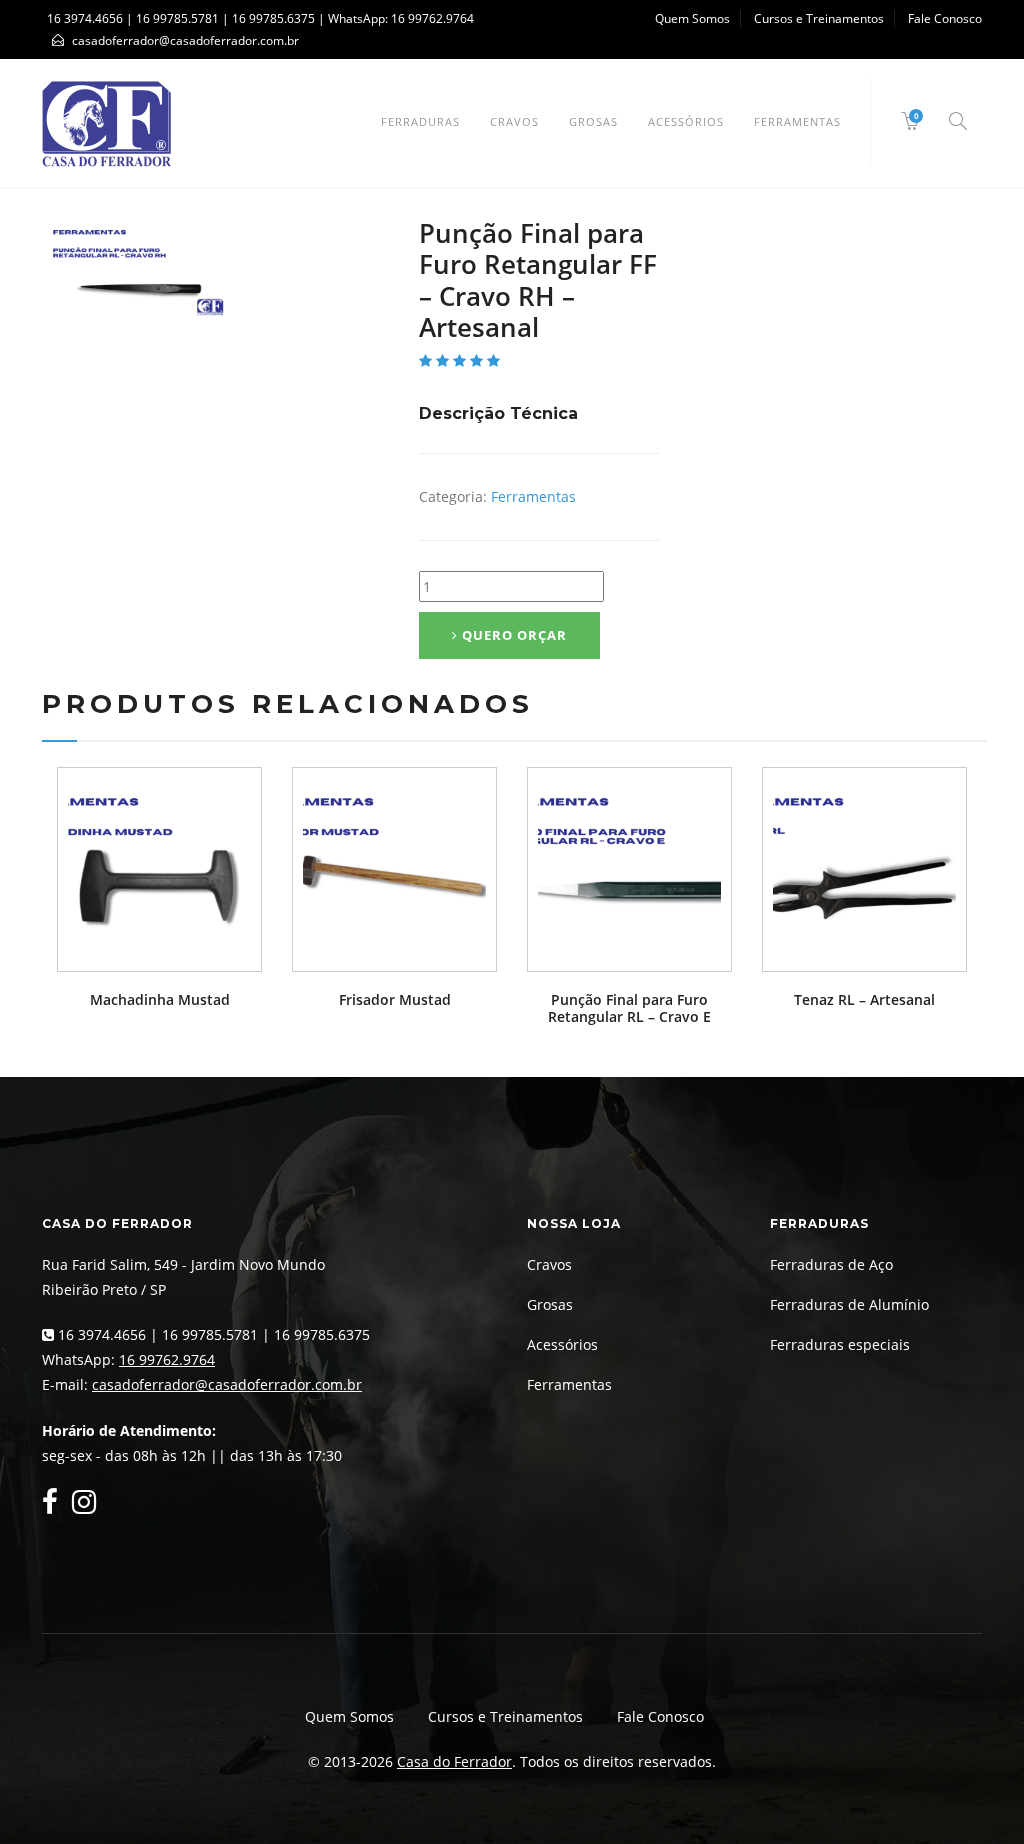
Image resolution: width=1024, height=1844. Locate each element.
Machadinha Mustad (160, 999)
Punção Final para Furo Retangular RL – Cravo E (629, 1008)
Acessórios (686, 121)
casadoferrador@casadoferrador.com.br (227, 1384)
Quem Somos (692, 18)
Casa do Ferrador (454, 1761)
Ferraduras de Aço (831, 1264)
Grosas (593, 121)
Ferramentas (797, 121)
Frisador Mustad (395, 999)
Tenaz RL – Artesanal (864, 999)
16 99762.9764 (432, 18)
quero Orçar (512, 635)
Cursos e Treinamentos (819, 18)
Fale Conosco (945, 18)
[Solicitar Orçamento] (160, 870)
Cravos (514, 121)
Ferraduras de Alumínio (849, 1304)
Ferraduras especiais (840, 1344)
